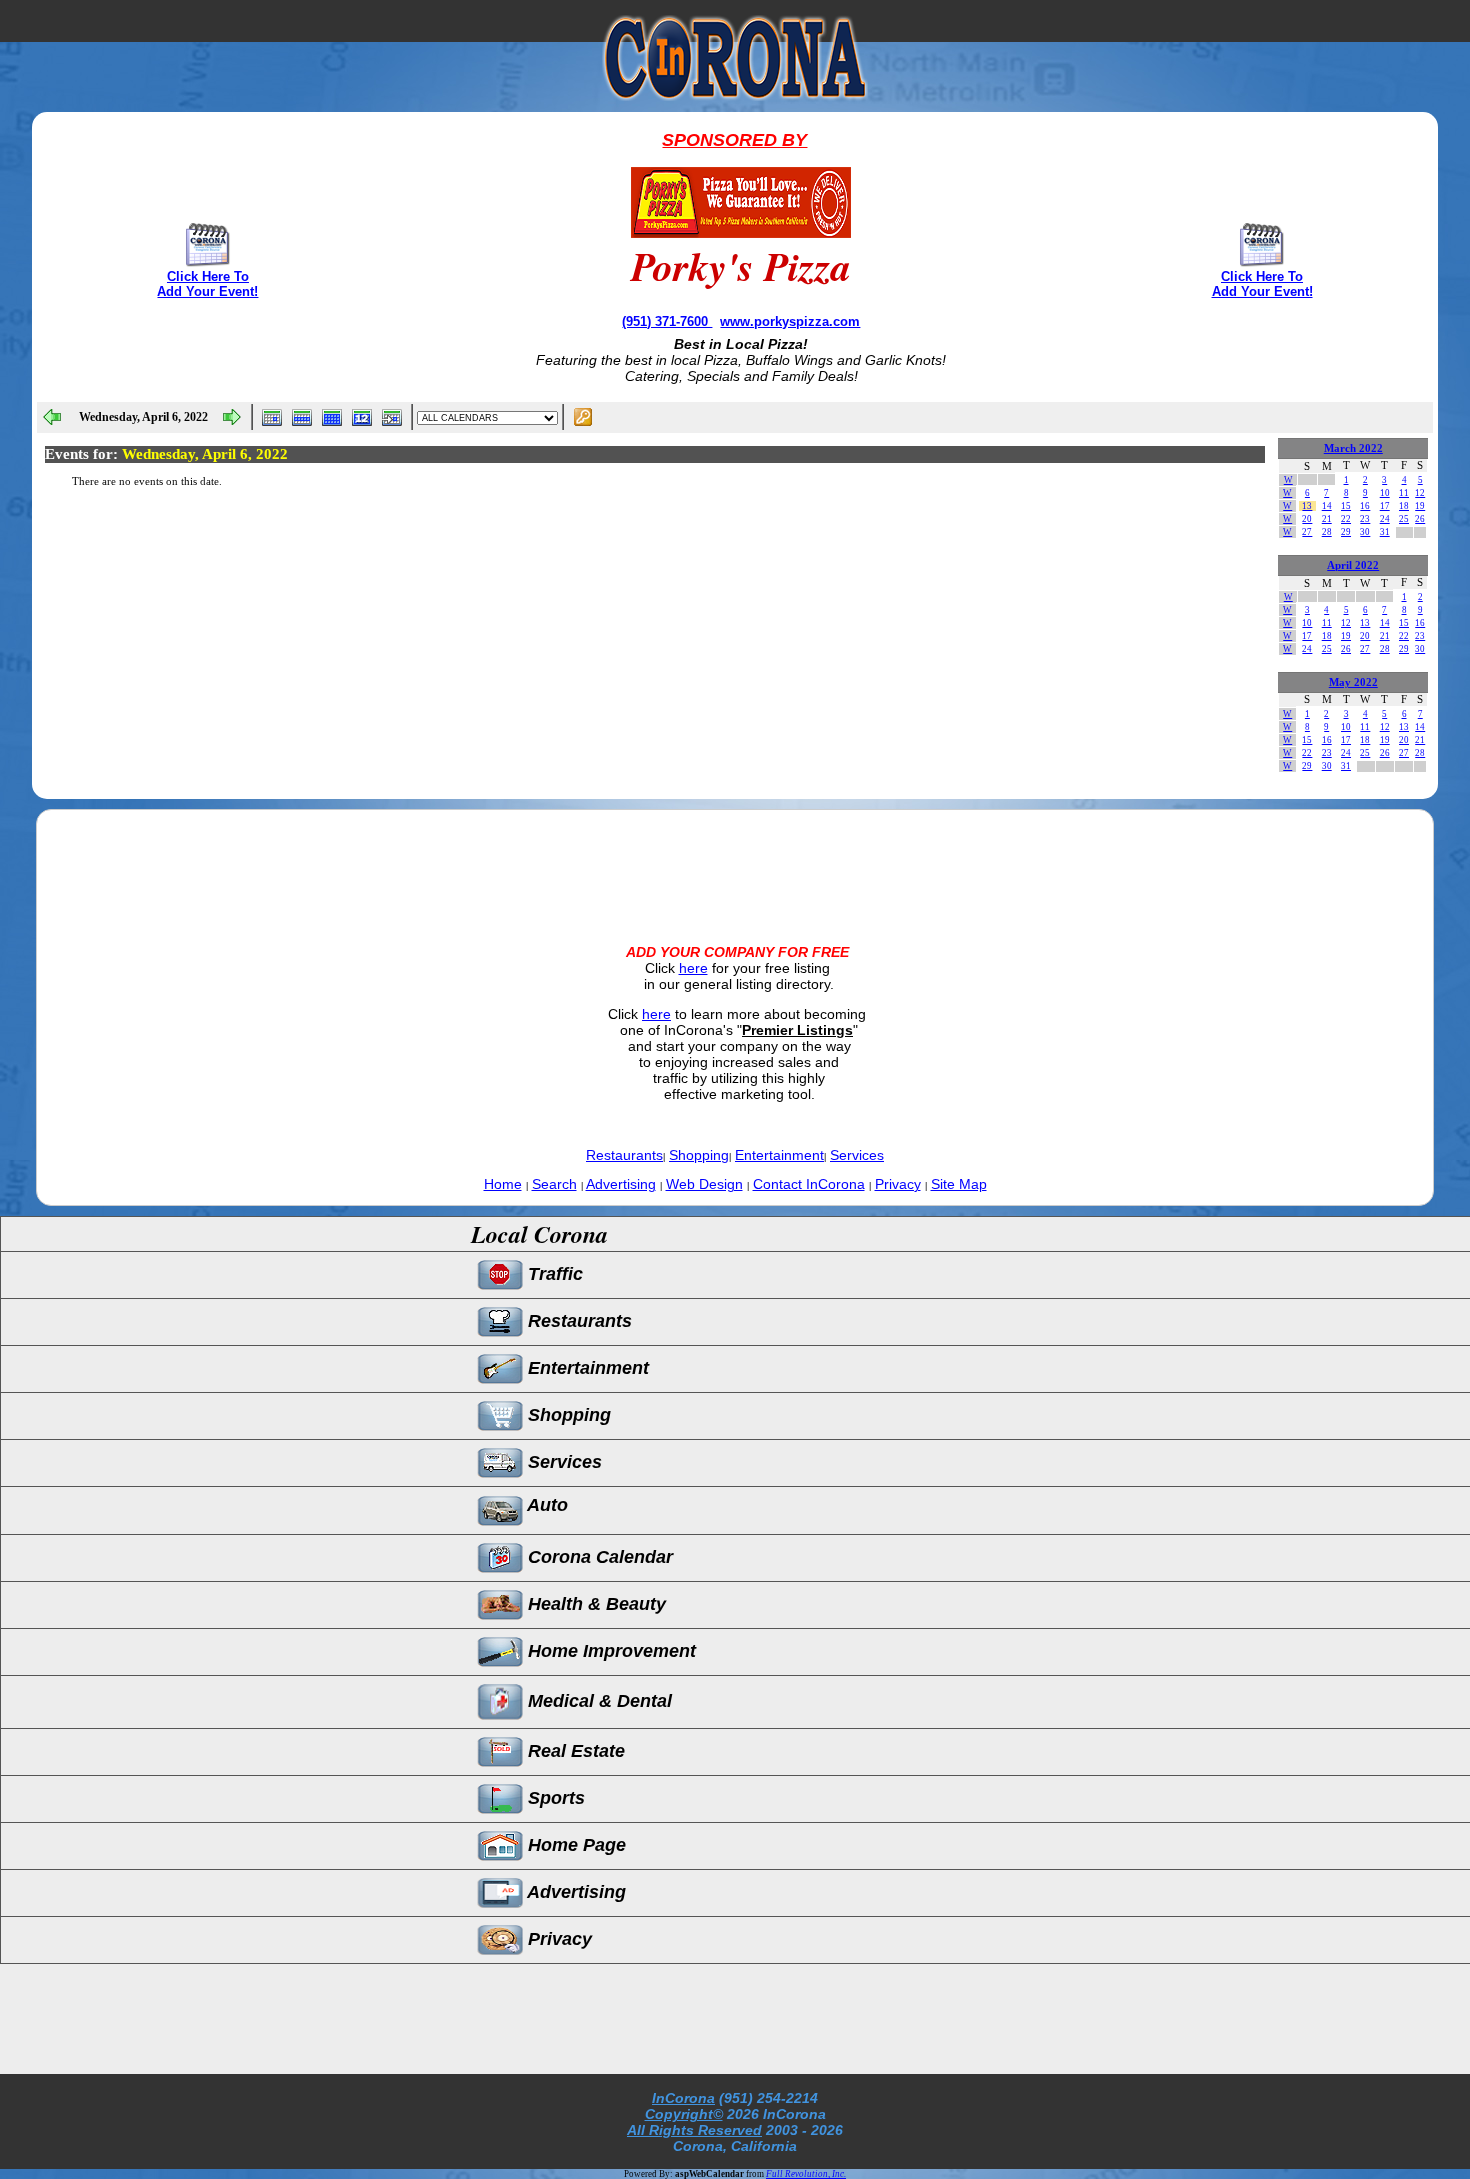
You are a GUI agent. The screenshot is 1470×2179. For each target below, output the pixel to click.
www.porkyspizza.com (790, 321)
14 (1327, 506)
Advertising (621, 1184)
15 (1346, 506)
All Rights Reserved (694, 2130)
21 (1327, 519)
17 (1385, 506)
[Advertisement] (735, 860)
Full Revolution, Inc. (806, 2174)
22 (1346, 519)
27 (1307, 532)
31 (1385, 532)
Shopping (699, 1155)
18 (1404, 506)
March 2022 (1353, 448)
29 (1346, 532)
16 (1365, 506)
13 (1307, 506)
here (693, 968)
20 (1307, 519)
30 (1365, 532)
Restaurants (624, 1155)
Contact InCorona (809, 1184)
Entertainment (779, 1155)
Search (554, 1184)
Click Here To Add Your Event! (207, 284)
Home (503, 1184)
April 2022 (1353, 565)
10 (1385, 493)
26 (1420, 519)
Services (857, 1155)
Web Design (704, 1184)
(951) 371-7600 (667, 321)
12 (1420, 493)
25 (1404, 519)
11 (1404, 493)
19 (1420, 506)
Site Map (959, 1184)
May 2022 (1353, 682)
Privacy (898, 1184)
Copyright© (684, 2114)
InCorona (683, 2098)
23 (1365, 519)
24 (1385, 519)
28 (1327, 532)
